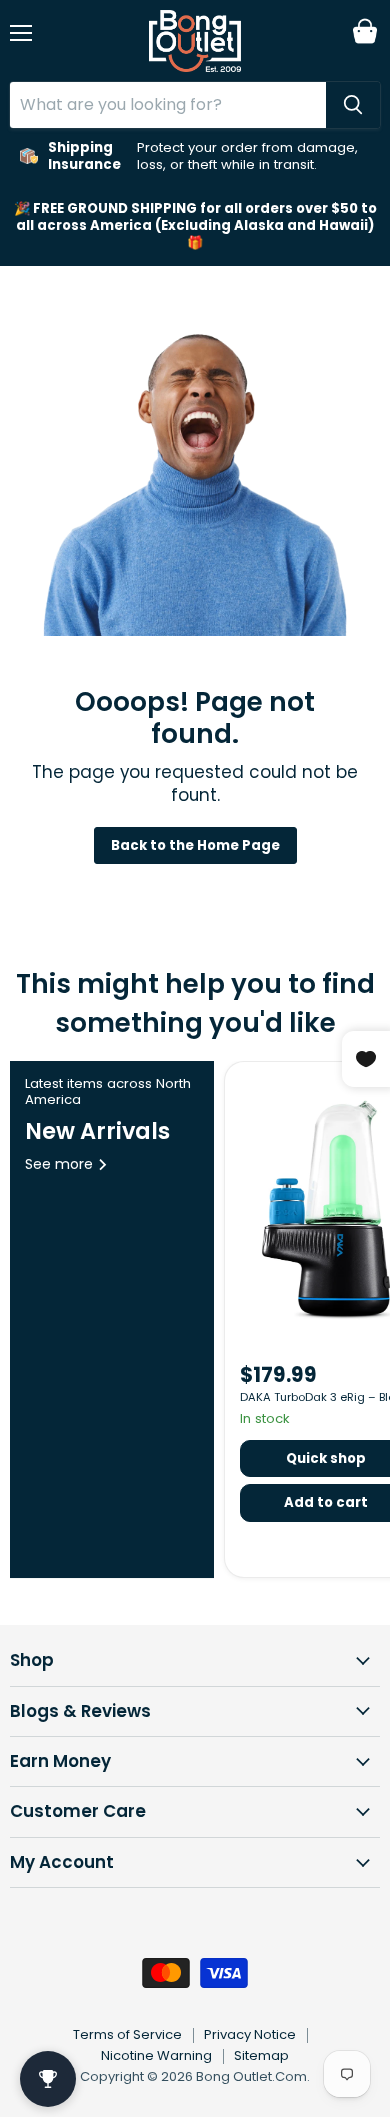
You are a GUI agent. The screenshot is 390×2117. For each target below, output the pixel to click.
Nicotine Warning (156, 2055)
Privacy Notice (250, 2034)
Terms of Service (127, 2034)
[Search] (353, 105)
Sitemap (261, 2055)
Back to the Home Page (195, 845)
